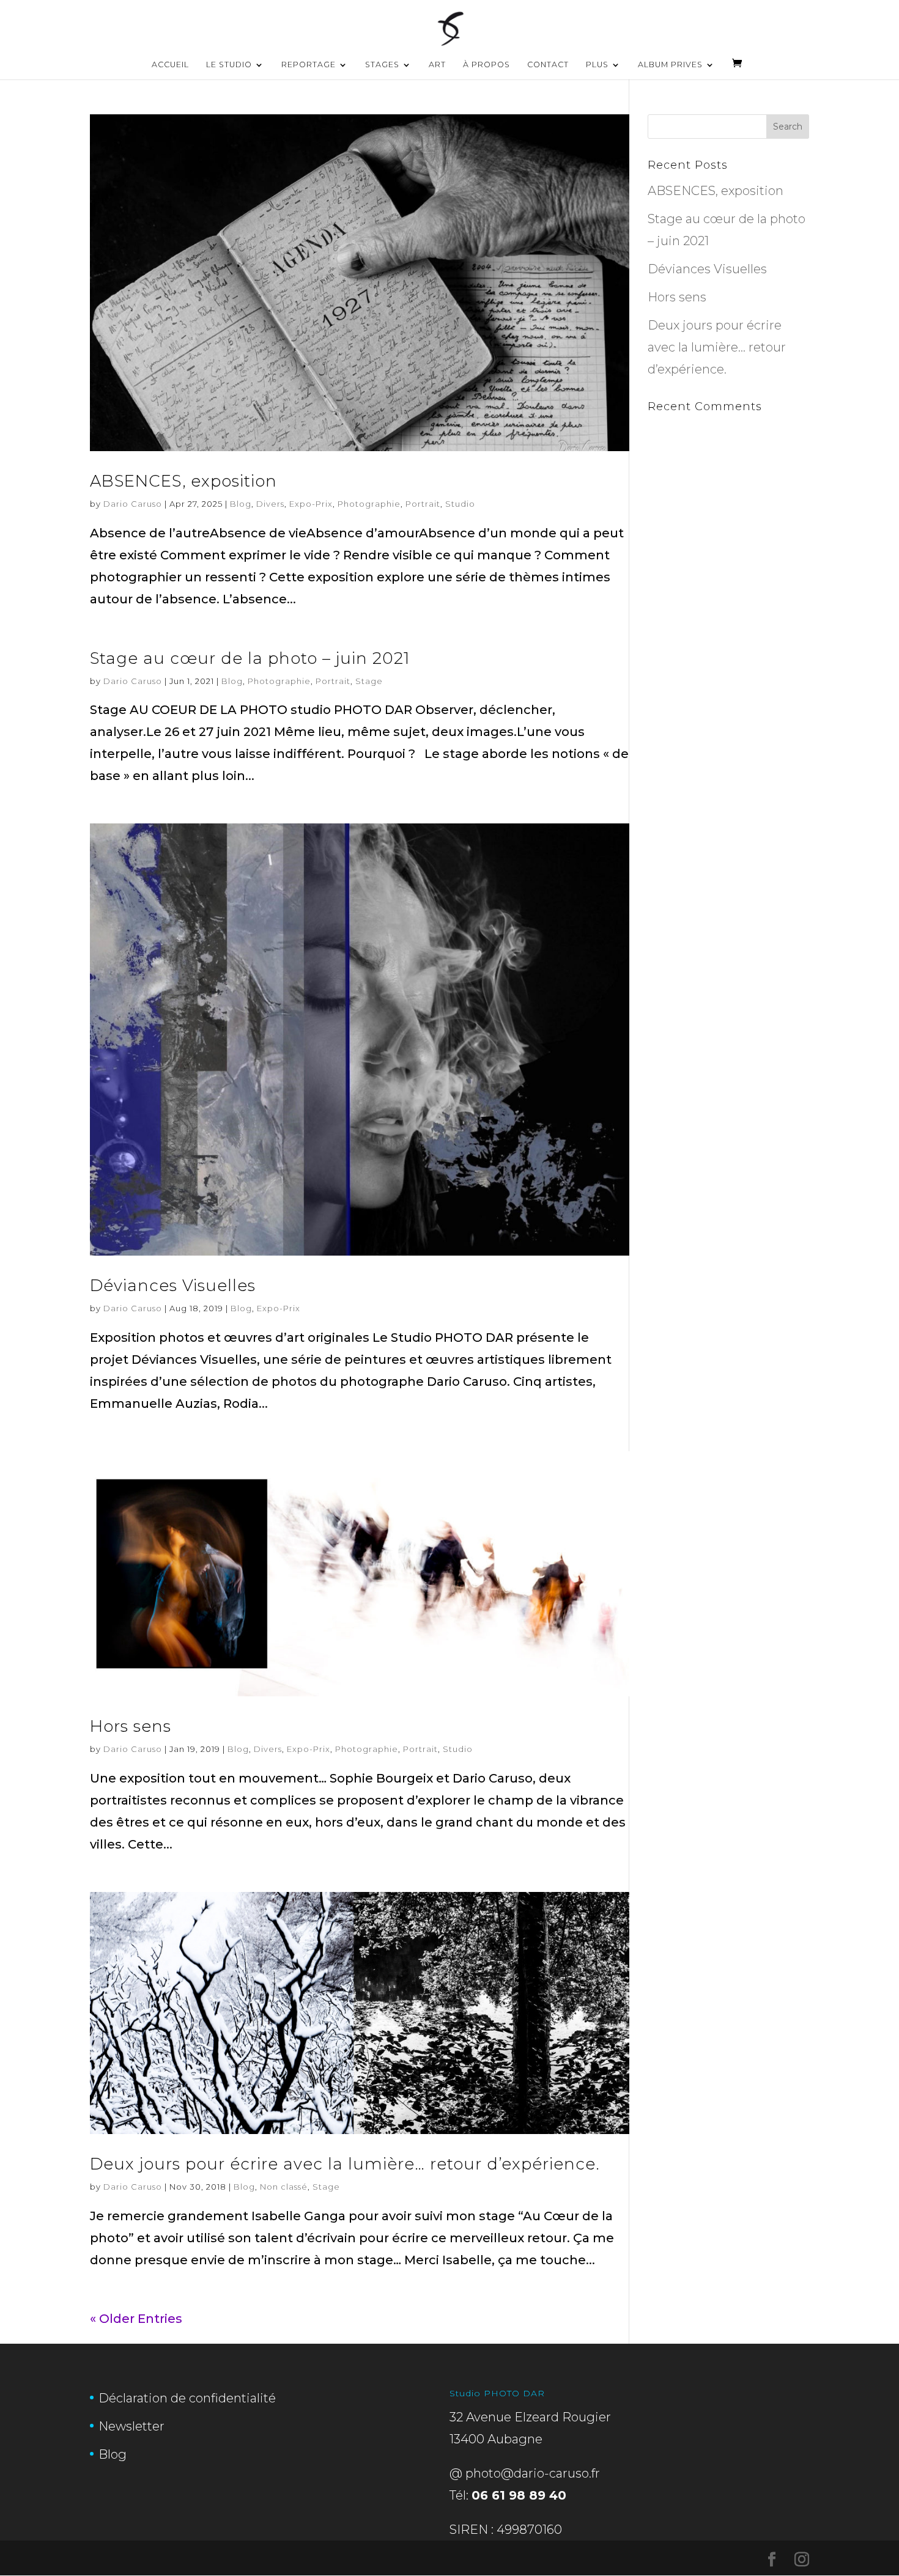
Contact (548, 65)
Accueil (170, 65)
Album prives (670, 65)
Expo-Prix (311, 504)
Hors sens (131, 1726)
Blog (241, 504)
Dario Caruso (133, 504)
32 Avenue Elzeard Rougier (530, 2417)
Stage (369, 681)
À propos (486, 65)
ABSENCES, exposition (183, 481)
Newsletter (131, 2426)
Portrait (423, 504)
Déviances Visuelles (173, 1286)
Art (437, 65)
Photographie (369, 504)
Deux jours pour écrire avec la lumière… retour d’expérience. (345, 2164)
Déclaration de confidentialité (187, 2398)
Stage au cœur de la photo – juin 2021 (250, 658)
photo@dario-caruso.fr (533, 2473)
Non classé (284, 2187)
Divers (270, 504)
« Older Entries (136, 2319)
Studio (460, 504)
